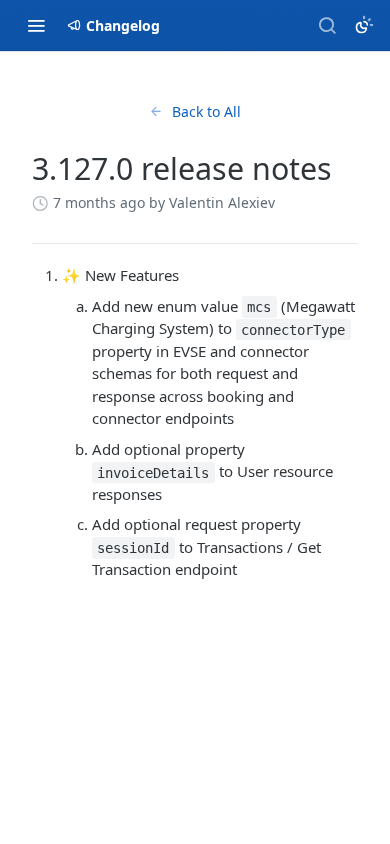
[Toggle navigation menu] (36, 25)
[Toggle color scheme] (364, 25)
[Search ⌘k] (327, 25)
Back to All (206, 111)
